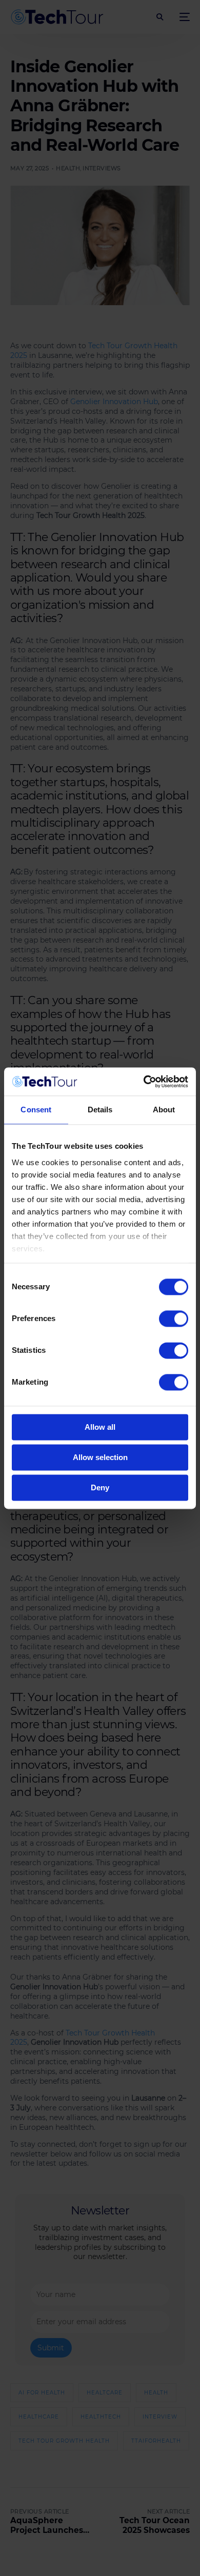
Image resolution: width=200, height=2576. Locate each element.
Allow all (100, 1427)
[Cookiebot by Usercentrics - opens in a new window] (144, 1082)
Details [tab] (100, 1110)
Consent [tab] (36, 1110)
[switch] (174, 1319)
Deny (100, 1487)
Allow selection (100, 1457)
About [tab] (164, 1110)
